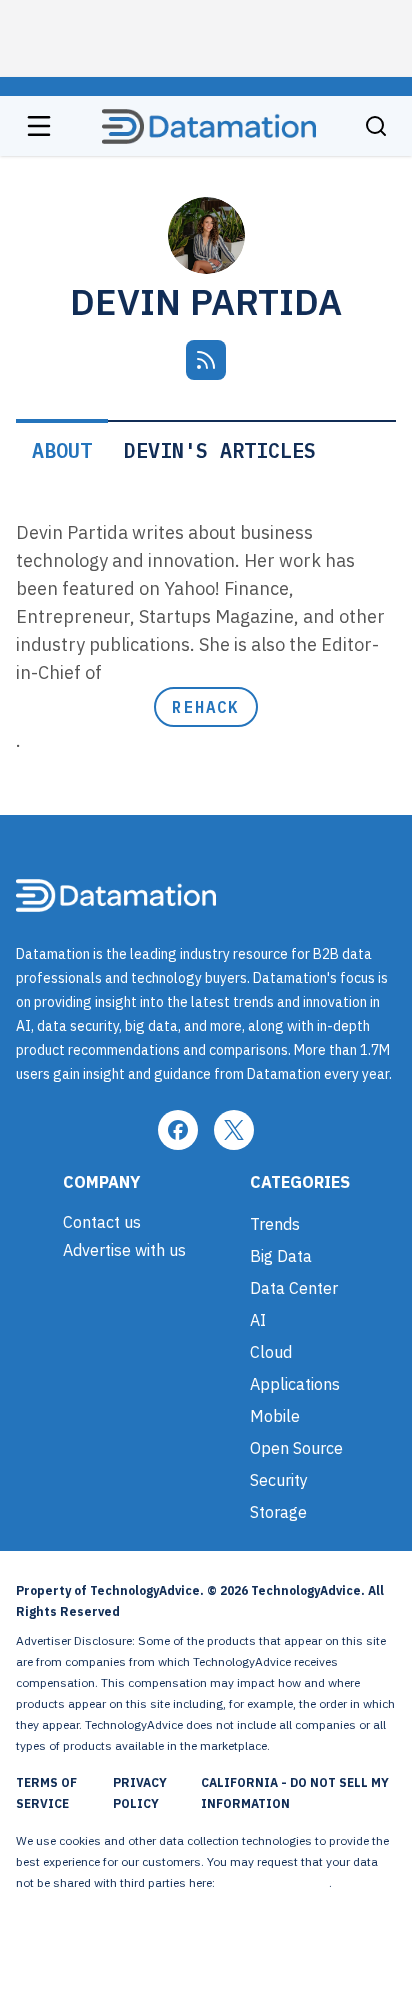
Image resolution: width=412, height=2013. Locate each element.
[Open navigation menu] (39, 126)
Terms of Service (46, 1793)
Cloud (271, 1352)
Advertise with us (124, 1250)
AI (258, 1320)
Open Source (296, 1448)
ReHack (205, 707)
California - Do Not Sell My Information (295, 1793)
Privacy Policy (140, 1793)
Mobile (275, 1416)
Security (279, 1480)
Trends (275, 1224)
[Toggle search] (376, 126)
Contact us (102, 1222)
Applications (295, 1384)
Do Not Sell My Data (273, 1882)
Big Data (281, 1256)
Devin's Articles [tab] (220, 450)
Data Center (294, 1288)
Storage (278, 1512)
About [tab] (62, 450)
